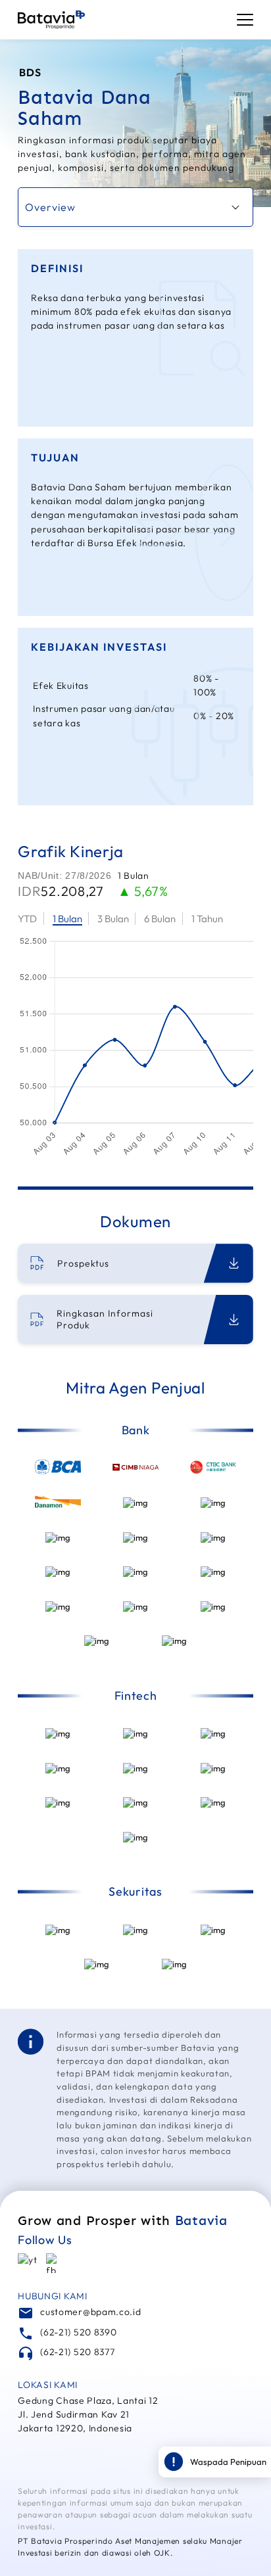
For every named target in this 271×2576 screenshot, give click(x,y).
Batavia (201, 2220)
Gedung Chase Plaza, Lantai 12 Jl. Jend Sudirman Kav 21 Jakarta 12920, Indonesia (88, 2414)
